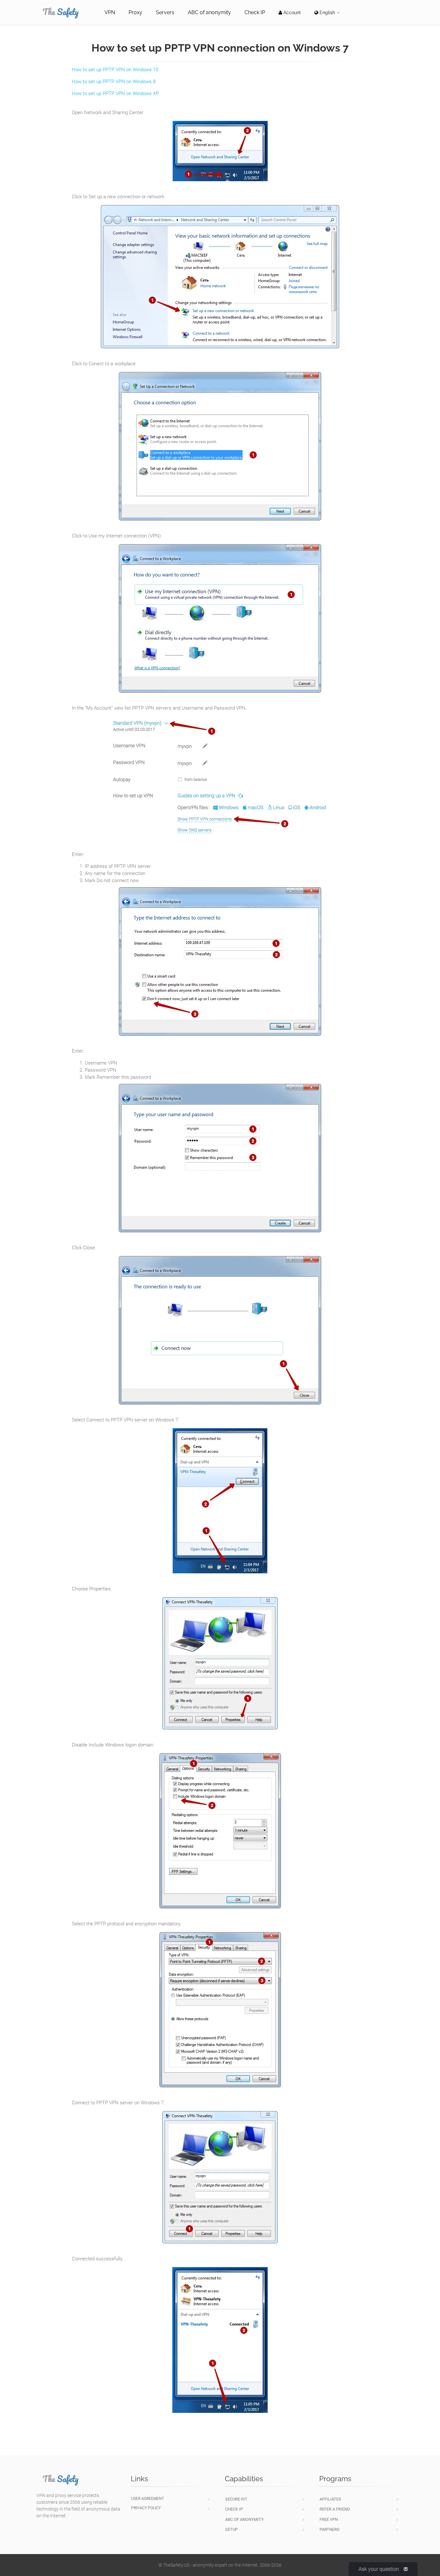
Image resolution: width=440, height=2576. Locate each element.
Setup (231, 2529)
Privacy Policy (146, 2508)
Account (292, 13)
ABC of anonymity (209, 12)
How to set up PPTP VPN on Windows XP (115, 93)
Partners (330, 2529)
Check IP (255, 12)
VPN (110, 12)
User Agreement (148, 2499)
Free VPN (329, 2519)
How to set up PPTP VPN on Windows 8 (114, 82)
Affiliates (330, 2499)
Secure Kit (236, 2499)
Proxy (135, 12)
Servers (165, 12)
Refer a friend (335, 2509)
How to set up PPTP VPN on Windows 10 (115, 70)
